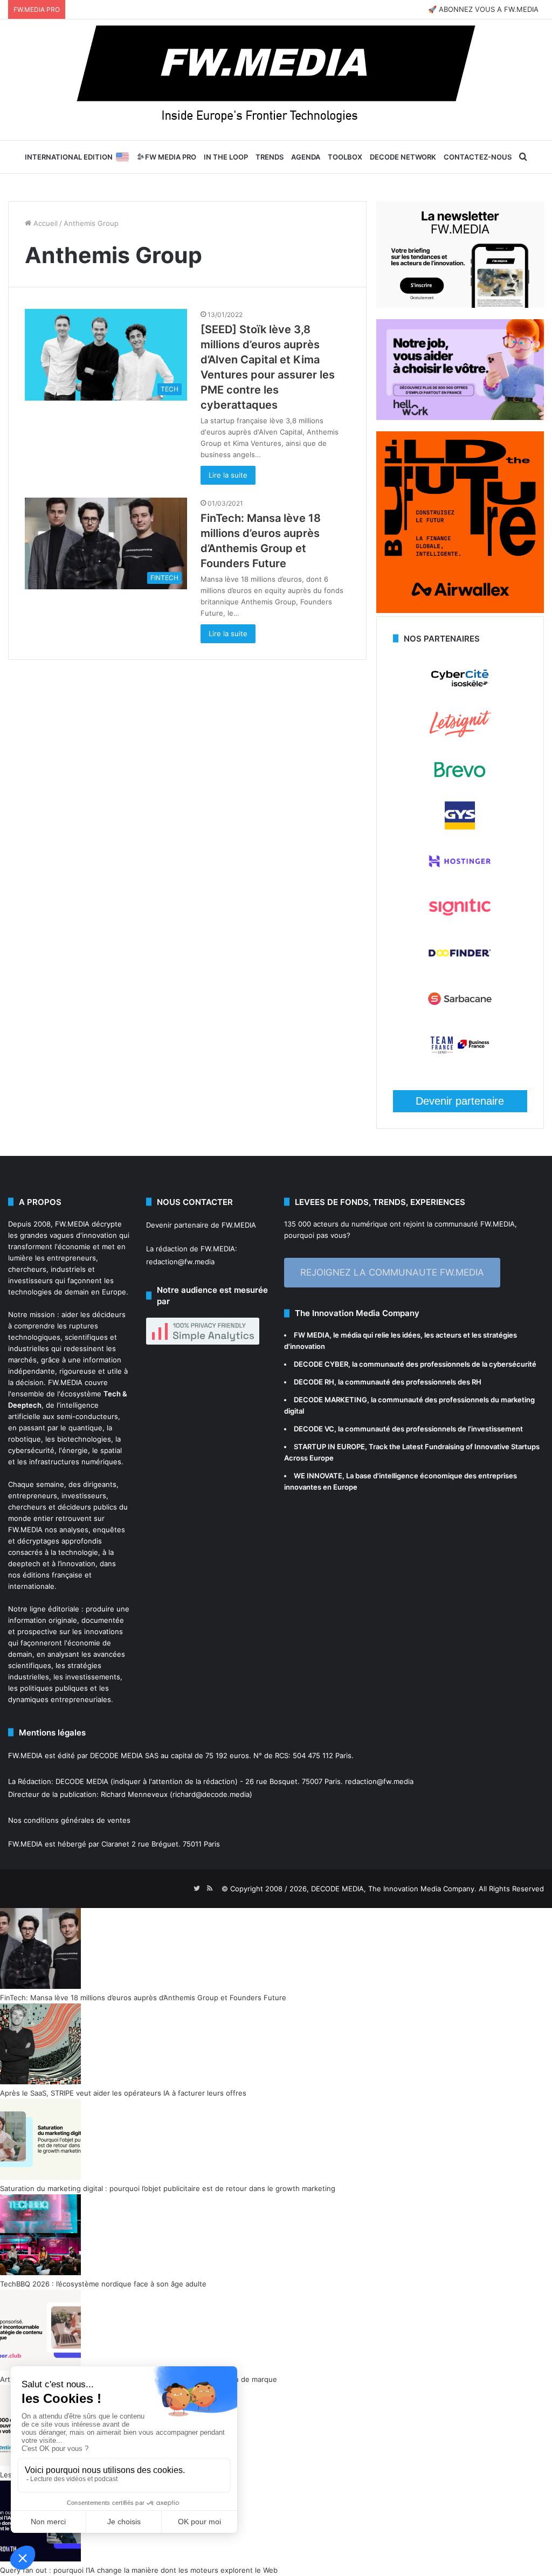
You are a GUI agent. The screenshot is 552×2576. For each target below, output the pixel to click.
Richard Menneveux (134, 1794)
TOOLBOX (345, 157)
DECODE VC (314, 1429)
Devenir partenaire (460, 1101)
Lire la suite (228, 475)
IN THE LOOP (226, 157)
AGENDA (306, 157)
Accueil (44, 223)
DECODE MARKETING (330, 1400)
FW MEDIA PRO (170, 157)
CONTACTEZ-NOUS (478, 157)
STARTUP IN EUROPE (329, 1447)
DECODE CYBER (321, 1364)
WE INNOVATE (318, 1476)
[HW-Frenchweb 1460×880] (460, 417)
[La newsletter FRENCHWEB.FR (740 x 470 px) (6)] (460, 305)
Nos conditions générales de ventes (69, 1820)
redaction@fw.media (180, 1262)
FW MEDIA (312, 1335)
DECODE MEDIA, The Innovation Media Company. (394, 1889)
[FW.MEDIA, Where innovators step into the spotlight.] (276, 80)
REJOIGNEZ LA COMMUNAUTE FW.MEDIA (392, 1272)
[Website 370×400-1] (460, 610)
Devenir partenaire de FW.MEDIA (201, 1225)
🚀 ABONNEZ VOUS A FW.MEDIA (483, 9)
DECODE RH (314, 1382)
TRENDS (270, 157)
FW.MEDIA (72, 1224)
